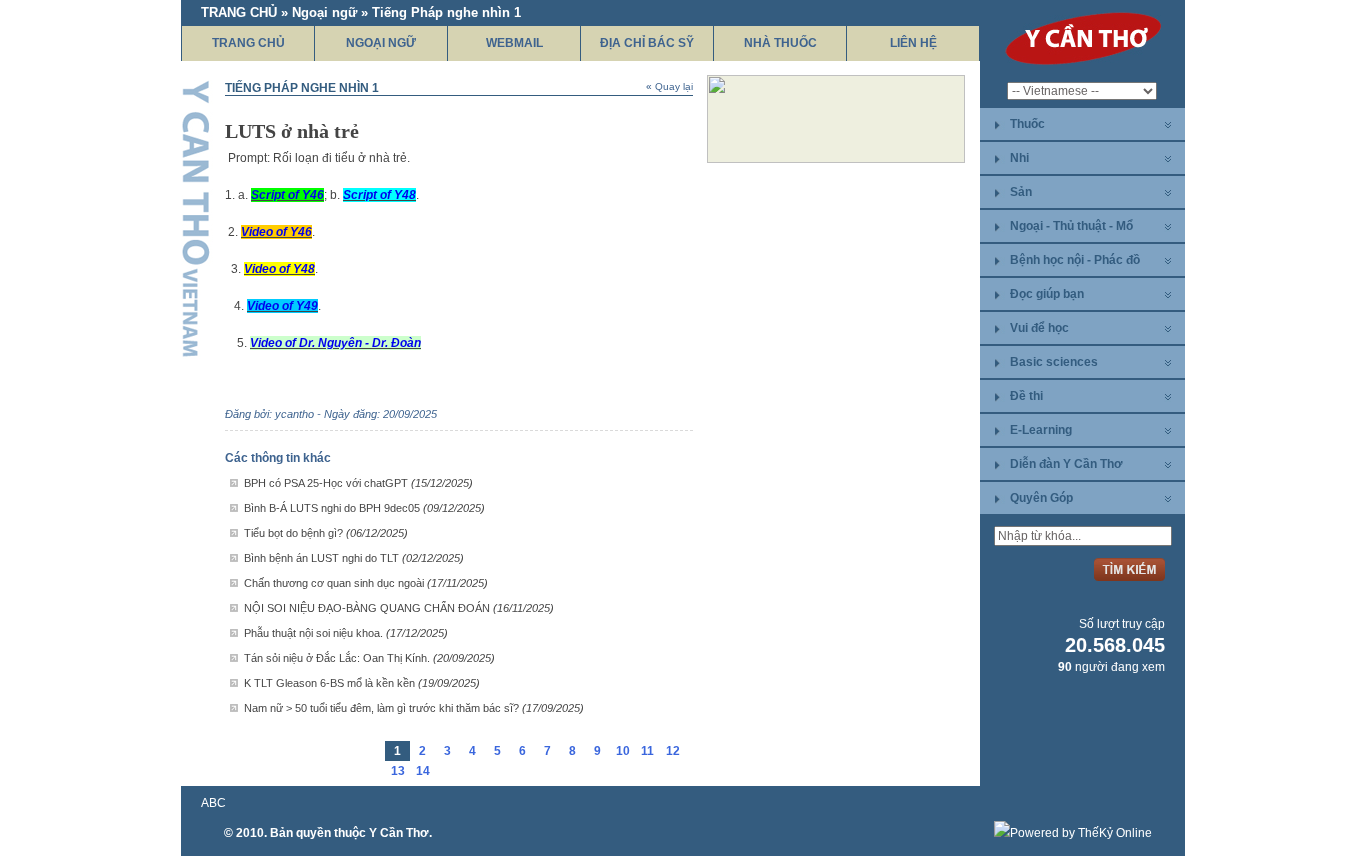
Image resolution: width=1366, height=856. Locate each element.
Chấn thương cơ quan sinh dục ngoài (366, 583)
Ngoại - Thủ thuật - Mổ (1071, 226)
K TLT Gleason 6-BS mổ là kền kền (362, 683)
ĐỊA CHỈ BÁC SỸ (647, 43)
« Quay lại (669, 86)
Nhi (1019, 158)
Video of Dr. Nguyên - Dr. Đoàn (335, 343)
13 (398, 771)
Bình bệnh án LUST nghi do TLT (354, 558)
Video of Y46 (276, 232)
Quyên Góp (1041, 498)
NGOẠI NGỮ (381, 43)
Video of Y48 (279, 269)
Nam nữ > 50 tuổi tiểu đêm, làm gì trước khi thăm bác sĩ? (414, 708)
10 (623, 751)
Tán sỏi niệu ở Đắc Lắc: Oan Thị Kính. (369, 658)
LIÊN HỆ (913, 43)
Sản (1021, 192)
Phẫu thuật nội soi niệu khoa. (346, 633)
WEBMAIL (514, 43)
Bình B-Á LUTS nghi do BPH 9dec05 (364, 508)
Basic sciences (1054, 362)
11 (647, 751)
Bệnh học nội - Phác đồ (1075, 260)
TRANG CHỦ (248, 43)
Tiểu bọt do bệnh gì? (326, 533)
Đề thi (1026, 396)
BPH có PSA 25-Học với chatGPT (358, 483)
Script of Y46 (287, 195)
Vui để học (1039, 328)
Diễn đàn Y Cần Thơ (1066, 464)
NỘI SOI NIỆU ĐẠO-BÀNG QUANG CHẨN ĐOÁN (399, 608)
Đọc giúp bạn (1047, 294)
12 (673, 751)
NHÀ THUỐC (780, 43)
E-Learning (1041, 430)
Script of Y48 (379, 195)
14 (423, 771)
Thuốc (1027, 124)
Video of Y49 (282, 306)
